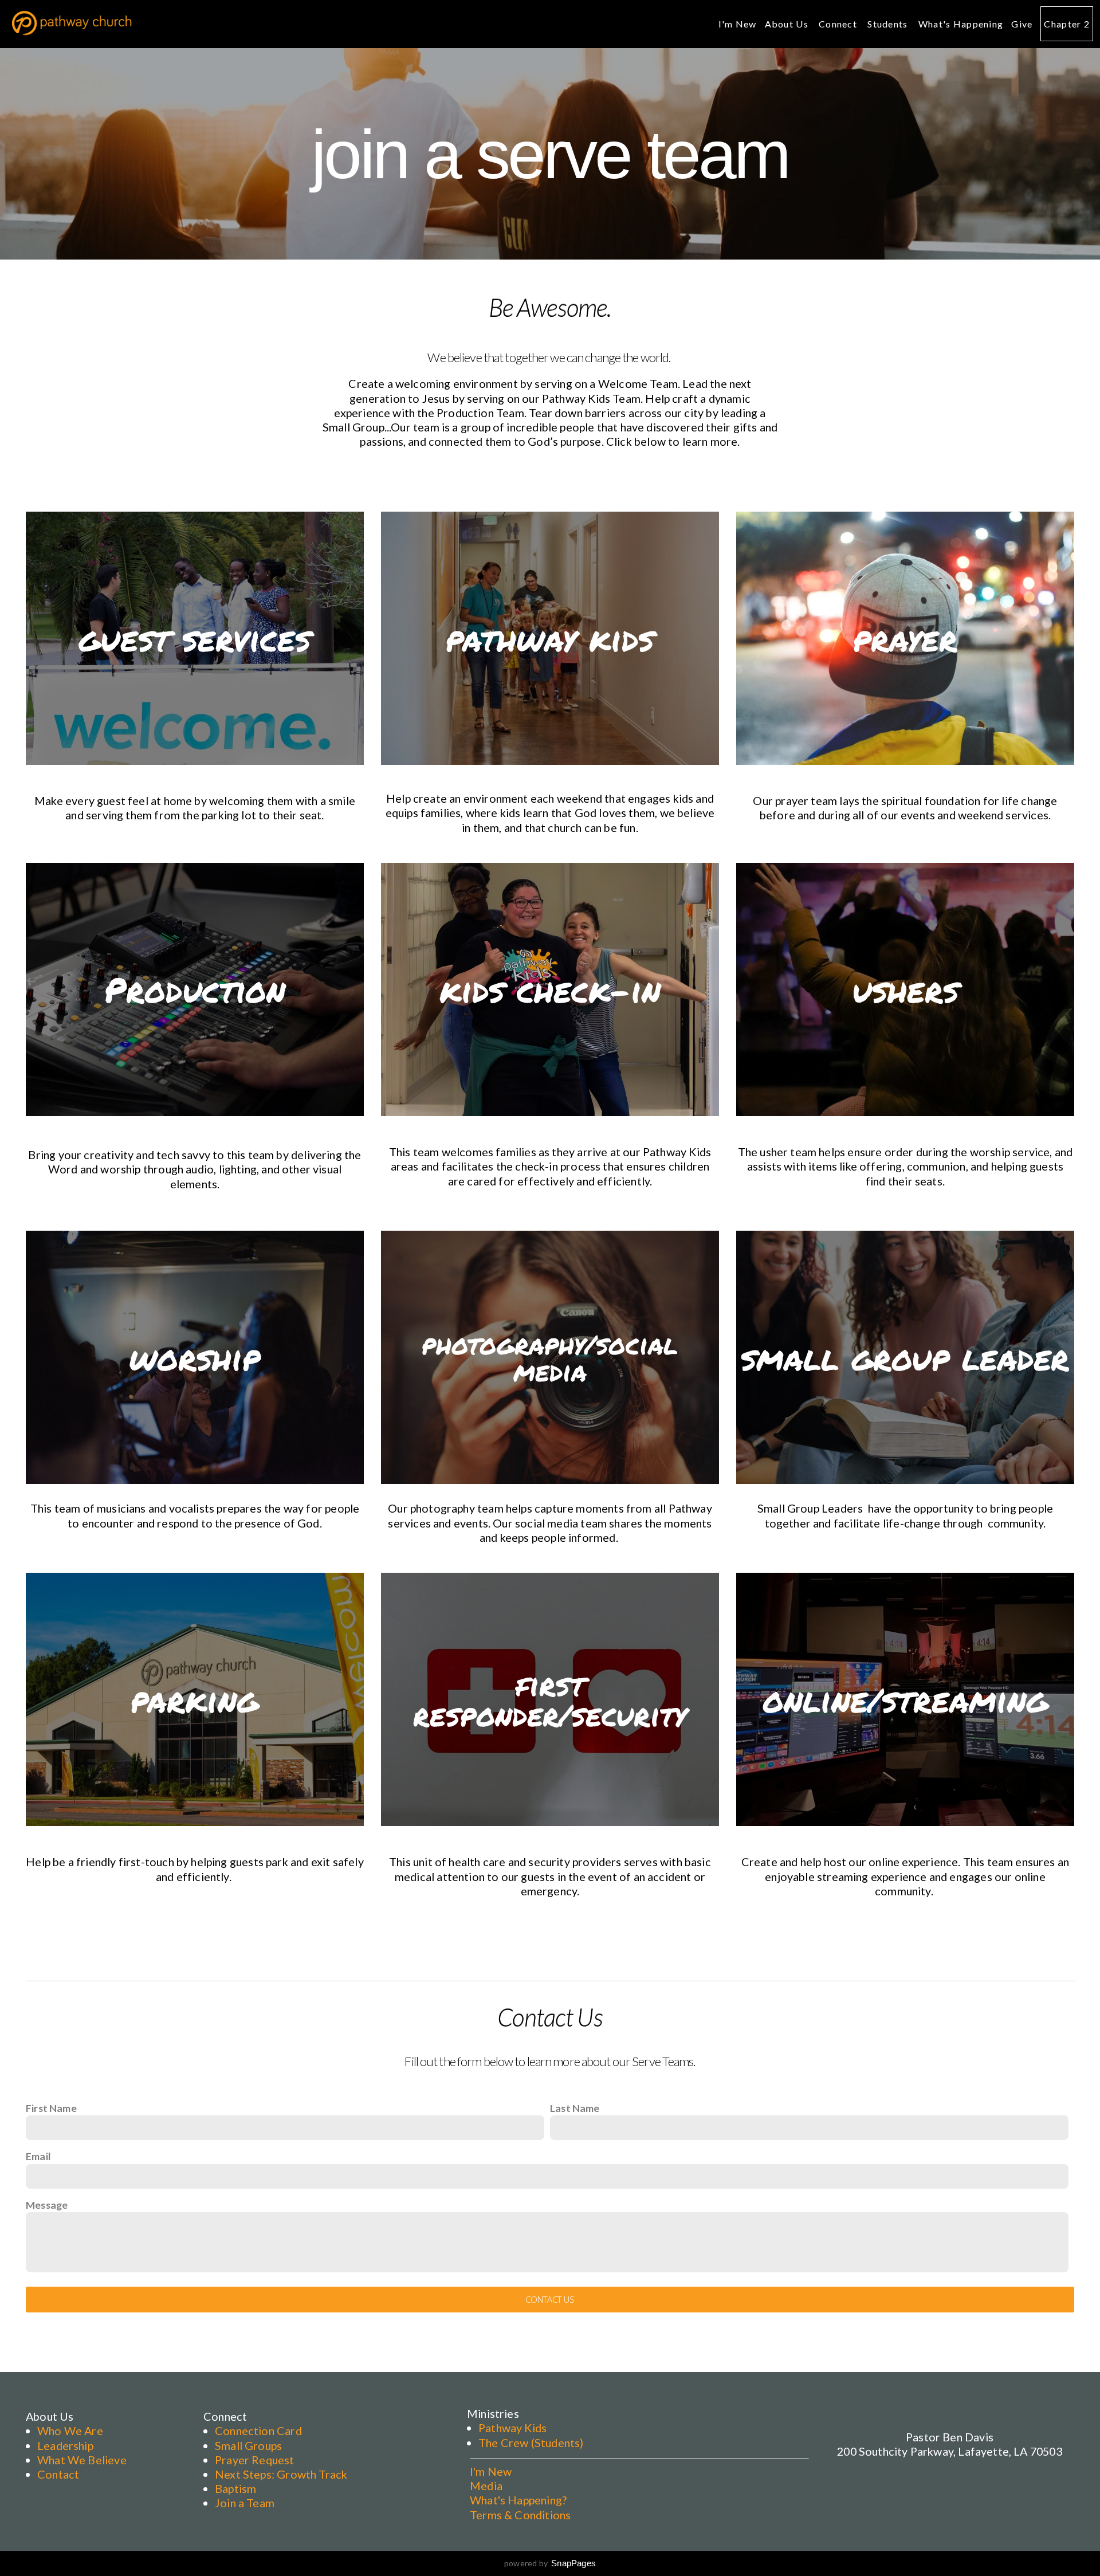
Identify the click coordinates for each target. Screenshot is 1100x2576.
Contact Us (550, 2299)
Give (1022, 24)
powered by (550, 2563)
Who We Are (70, 2430)
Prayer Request (255, 2460)
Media (486, 2485)
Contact (58, 2474)
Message (47, 2205)
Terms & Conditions (520, 2515)
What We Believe (82, 2460)
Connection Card (258, 2430)
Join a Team (245, 2503)
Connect (839, 24)
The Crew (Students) (531, 2443)
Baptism (235, 2488)
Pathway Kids (512, 2428)
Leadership (65, 2445)
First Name (51, 2108)
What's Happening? (518, 2500)
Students (889, 24)
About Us (788, 24)
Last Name (575, 2108)
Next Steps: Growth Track (281, 2474)
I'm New (738, 24)
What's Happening (961, 24)
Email (38, 2156)
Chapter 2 (1067, 24)
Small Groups (248, 2445)
